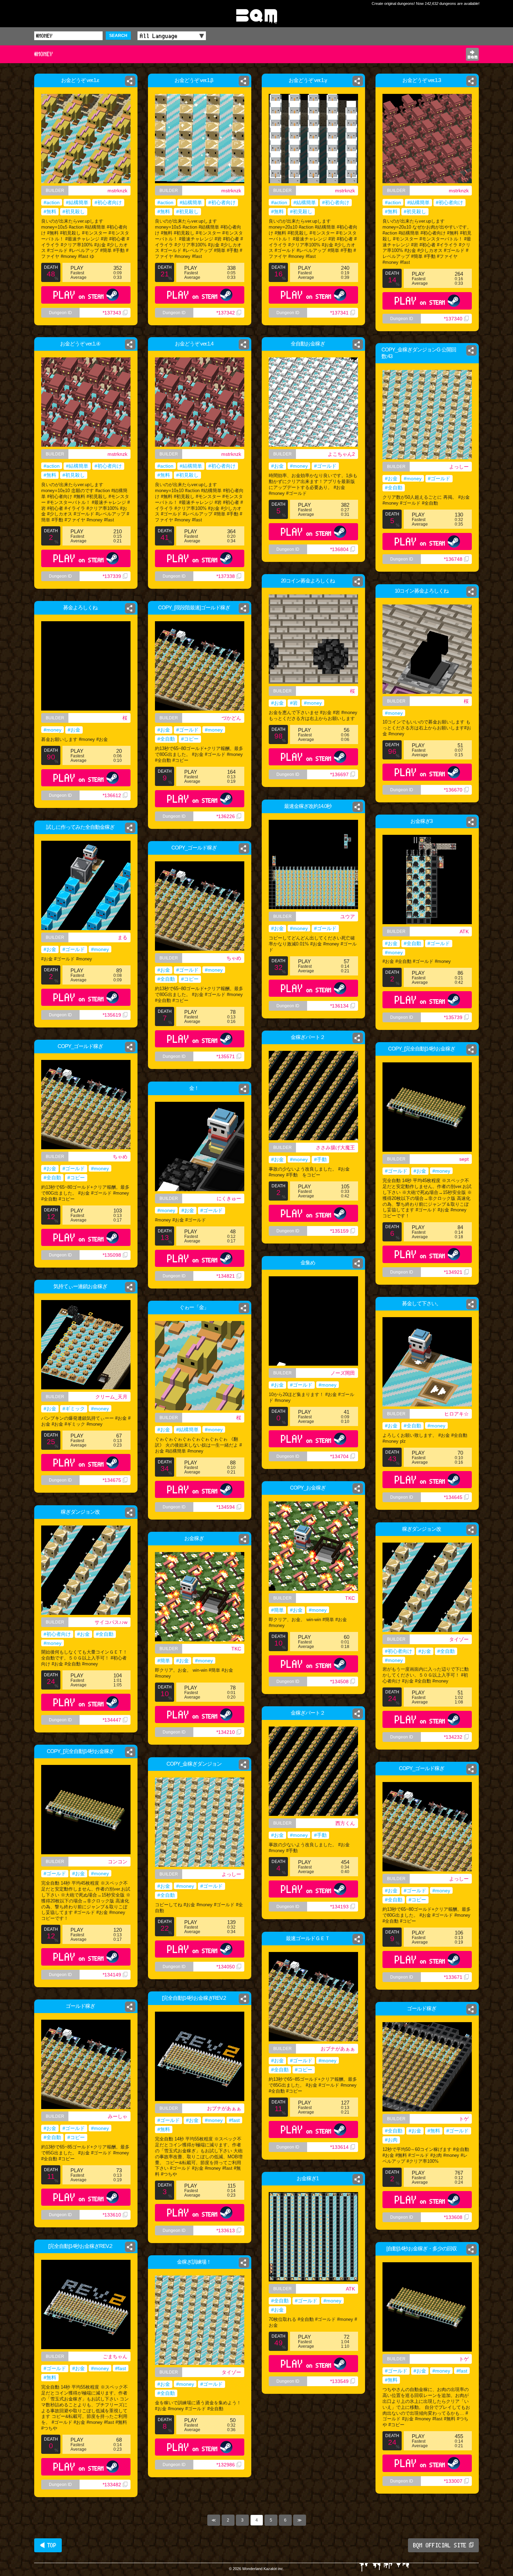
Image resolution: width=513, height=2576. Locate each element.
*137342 (226, 313)
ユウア (348, 916)
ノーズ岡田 (343, 1373)
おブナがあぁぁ (338, 2049)
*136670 (453, 790)
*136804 (339, 549)
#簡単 (277, 1610)
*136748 (453, 559)
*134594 (226, 1507)
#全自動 (394, 488)
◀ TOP (48, 2545)
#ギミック (74, 1409)
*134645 (453, 1497)
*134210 (226, 1732)
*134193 (339, 1907)
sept (464, 1159)
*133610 (112, 2215)
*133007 (453, 2481)
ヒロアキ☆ (456, 1414)
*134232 (453, 1737)
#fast (234, 2120)
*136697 (339, 774)
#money (299, 466)
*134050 (226, 1967)
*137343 (112, 313)
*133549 (339, 2381)
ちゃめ (234, 958)
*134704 (339, 1456)
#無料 (50, 211)
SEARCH (118, 36)
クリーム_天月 (111, 1397)
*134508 (339, 1682)
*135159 (339, 1231)
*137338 (226, 576)
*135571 (226, 1056)
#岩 (294, 703)
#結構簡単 (77, 202)
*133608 (453, 2217)
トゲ (464, 2119)
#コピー (190, 739)
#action (52, 202)
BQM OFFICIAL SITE (440, 2545)
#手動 (320, 1159)
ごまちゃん (115, 2356)
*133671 (453, 1977)
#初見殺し (74, 211)
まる (122, 937)
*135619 (112, 1015)
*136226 (226, 816)
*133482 (112, 2485)
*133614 (339, 2147)
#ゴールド (325, 466)
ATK (464, 931)
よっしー (459, 467)
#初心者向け (108, 202)
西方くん (345, 1823)
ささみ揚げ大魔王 (335, 1148)
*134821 (226, 1276)
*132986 (226, 2465)
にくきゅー (229, 1198)
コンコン (118, 1862)
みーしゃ (118, 2116)
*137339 (112, 576)
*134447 (112, 1720)
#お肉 (391, 2140)
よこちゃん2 (341, 454)
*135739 (453, 1017)
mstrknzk (117, 191)
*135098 (112, 1255)
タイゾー (459, 1639)
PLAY (79, 295)
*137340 (453, 319)
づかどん (231, 718)
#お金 (277, 466)
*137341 (339, 313)
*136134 (339, 1006)
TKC (350, 1598)
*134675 (112, 1480)
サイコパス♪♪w (111, 1622)
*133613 (226, 2230)
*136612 (112, 795)
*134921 (453, 1272)
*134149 (112, 1975)
